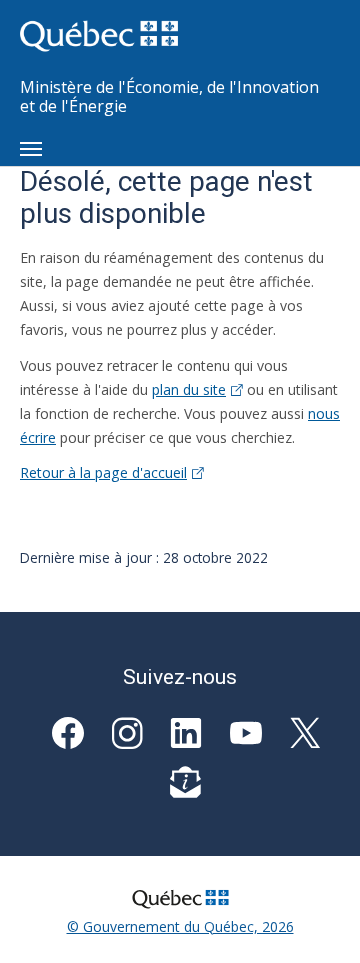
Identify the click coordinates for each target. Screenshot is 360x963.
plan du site (189, 389)
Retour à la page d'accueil (103, 472)
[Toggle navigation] (31, 149)
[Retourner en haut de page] (316, 919)
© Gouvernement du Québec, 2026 (180, 926)
